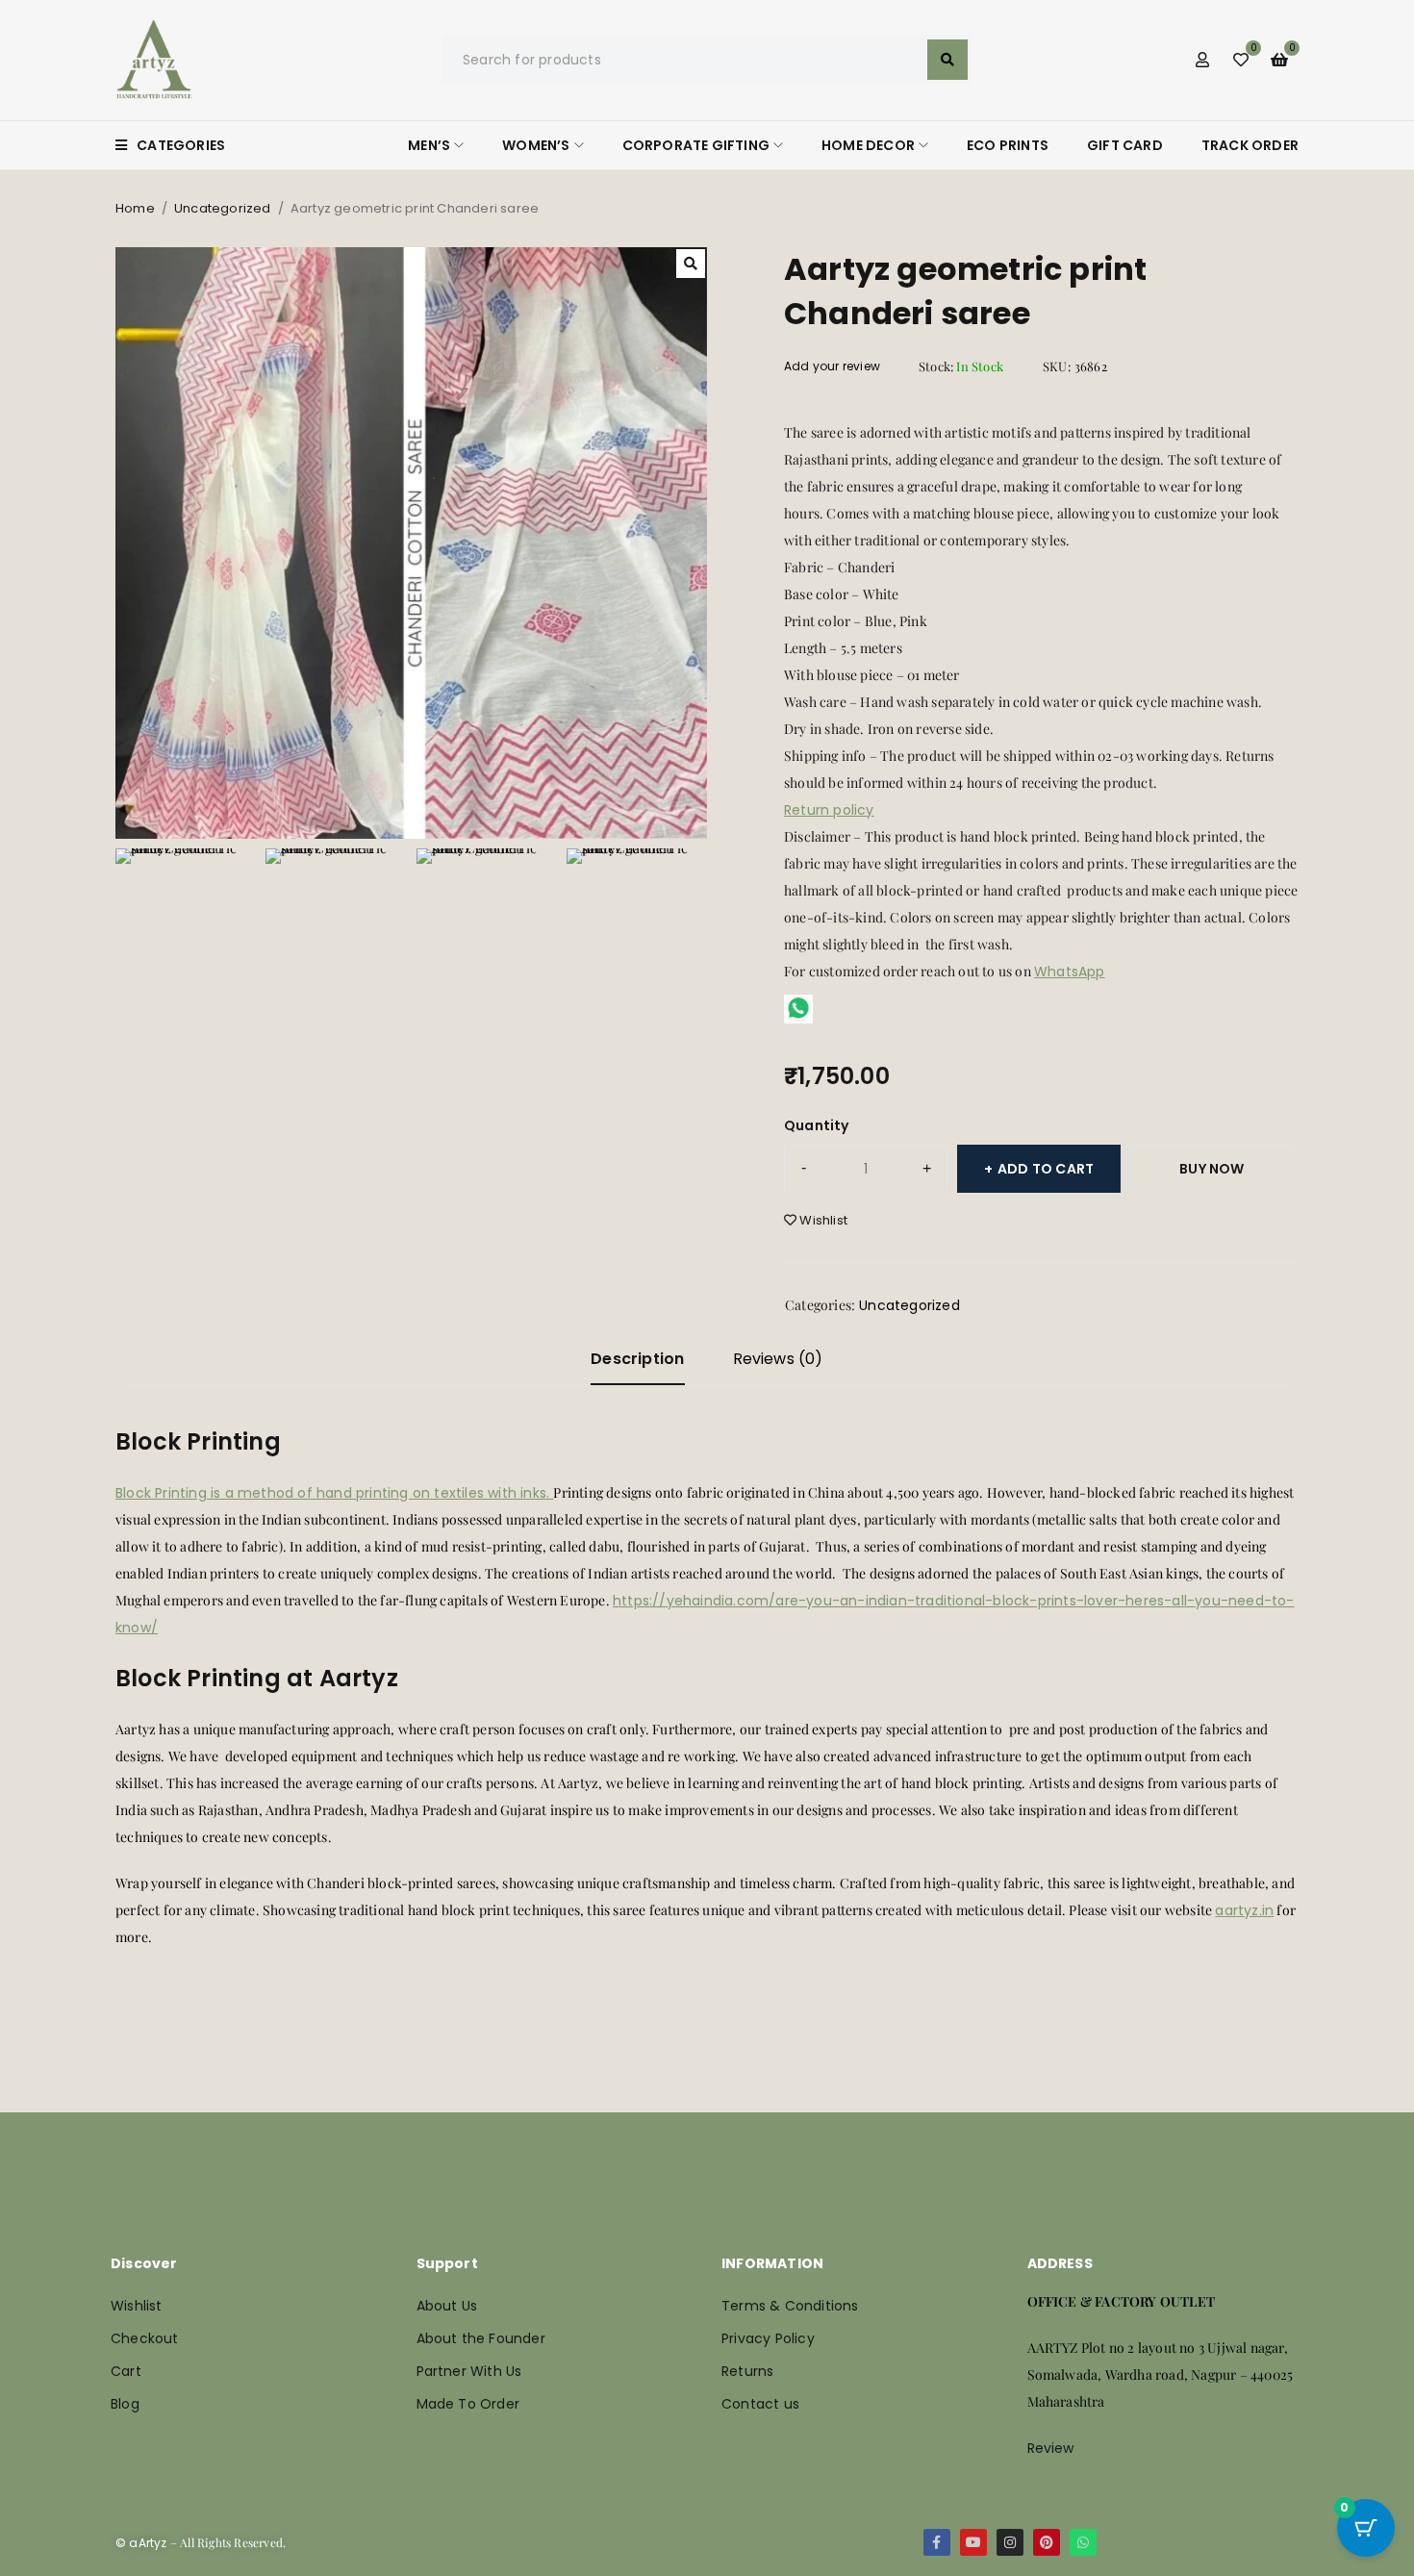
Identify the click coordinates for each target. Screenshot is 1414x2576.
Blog (125, 2404)
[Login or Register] (1202, 60)
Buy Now (1212, 1169)
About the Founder (481, 2338)
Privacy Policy (768, 2338)
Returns (747, 2371)
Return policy (829, 810)
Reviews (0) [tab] (778, 1359)
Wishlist (137, 2306)
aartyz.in (1244, 1910)
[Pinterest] (1047, 2542)
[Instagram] (1010, 2542)
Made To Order (468, 2404)
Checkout (145, 2338)
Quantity (817, 1125)
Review (1051, 2448)
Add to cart (1046, 1169)
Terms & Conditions (790, 2306)
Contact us (760, 2404)
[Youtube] (973, 2542)
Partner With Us (469, 2371)
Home (135, 208)
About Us (447, 2306)
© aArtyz (141, 2543)
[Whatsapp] (1083, 2542)
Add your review (832, 366)
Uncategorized (223, 208)
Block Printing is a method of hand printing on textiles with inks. (334, 1493)
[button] (691, 264)
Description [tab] (637, 1359)
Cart (126, 2371)
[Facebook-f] (937, 2542)
